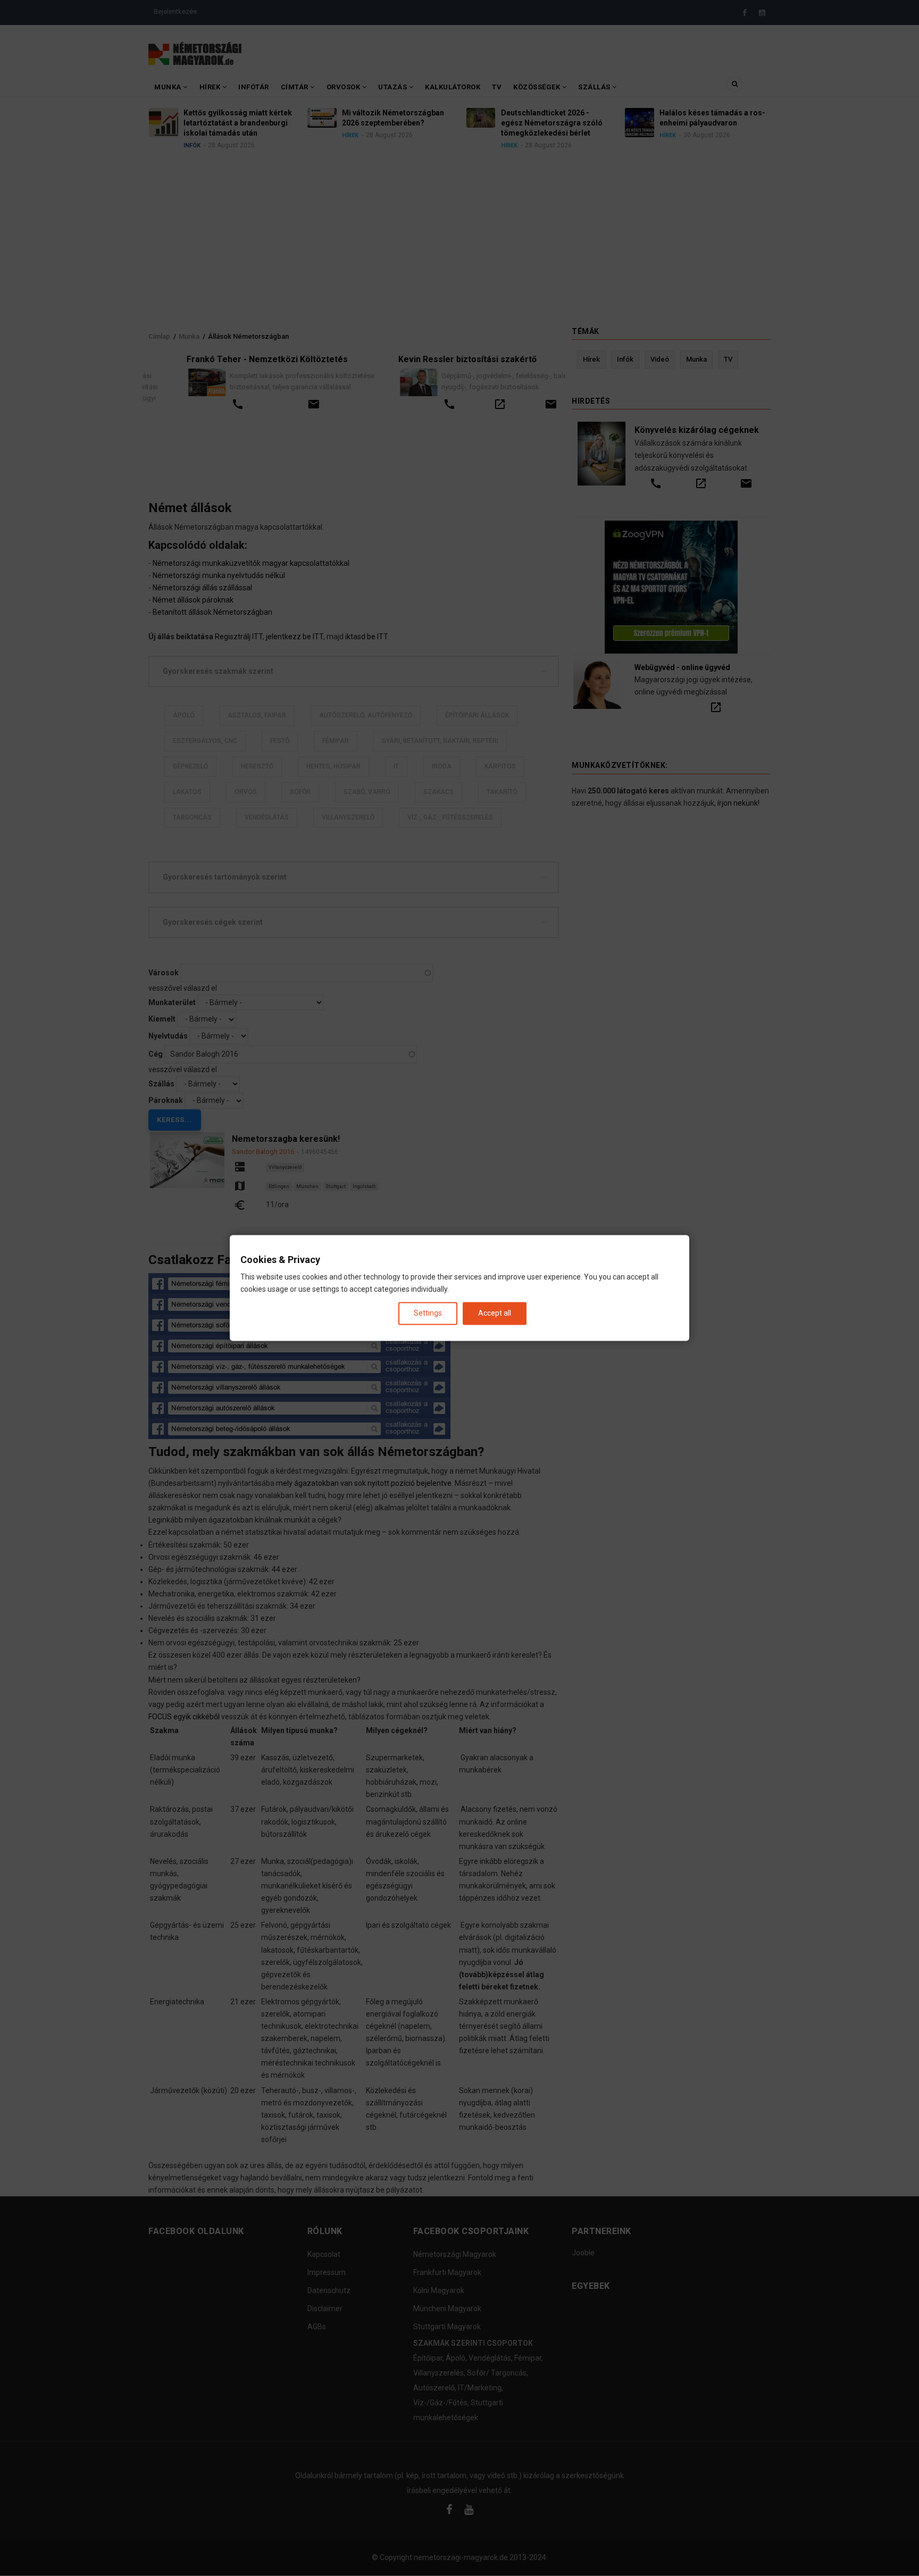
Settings (428, 1313)
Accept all (495, 1313)
